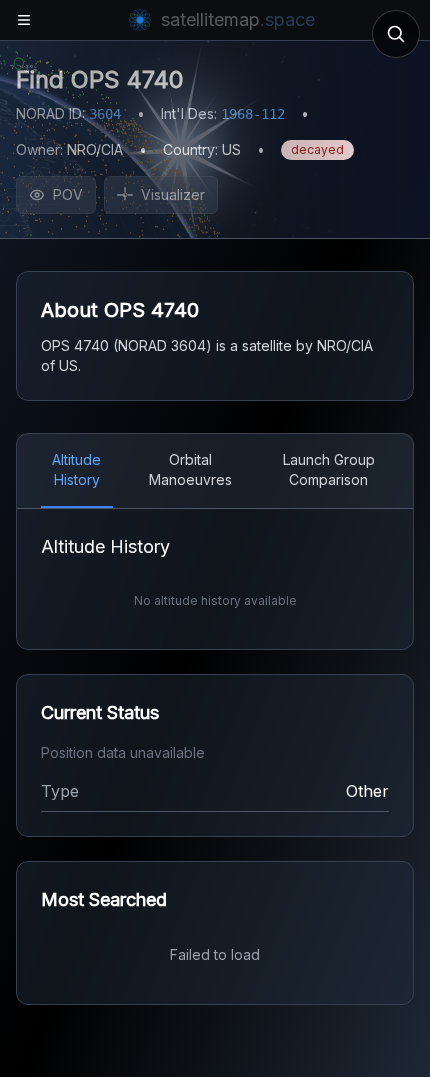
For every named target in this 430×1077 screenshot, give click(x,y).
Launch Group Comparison (329, 469)
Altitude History (76, 469)
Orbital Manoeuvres (190, 469)
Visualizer (173, 194)
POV (68, 194)
